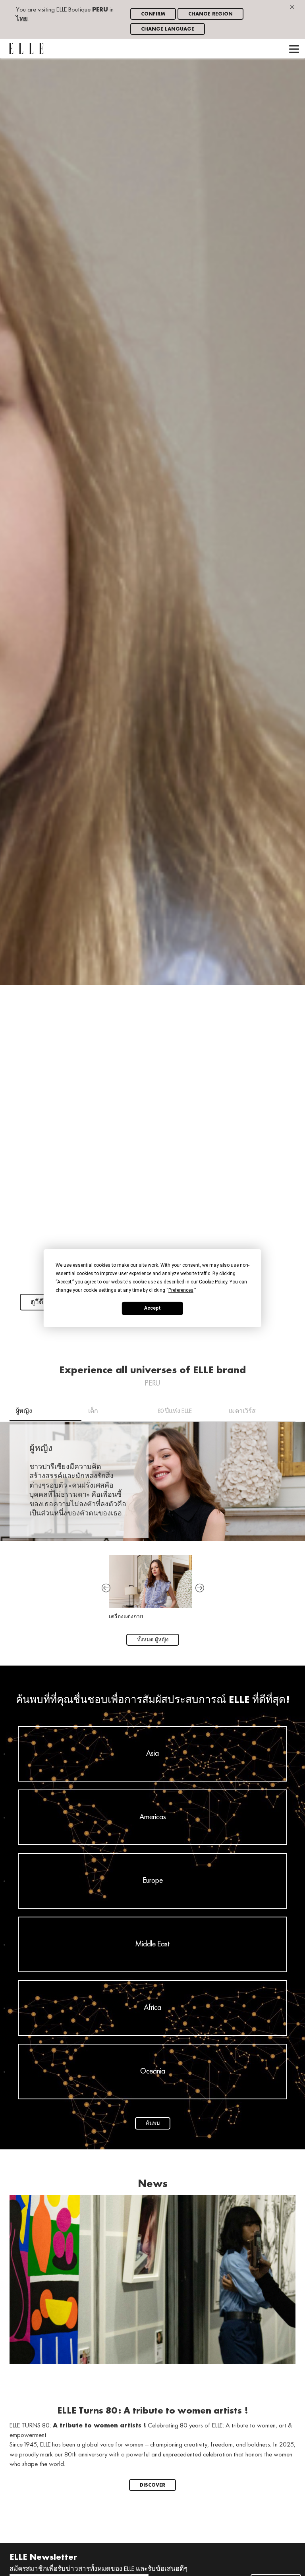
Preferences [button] (181, 1290)
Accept (152, 1308)
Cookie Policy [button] (213, 1281)
